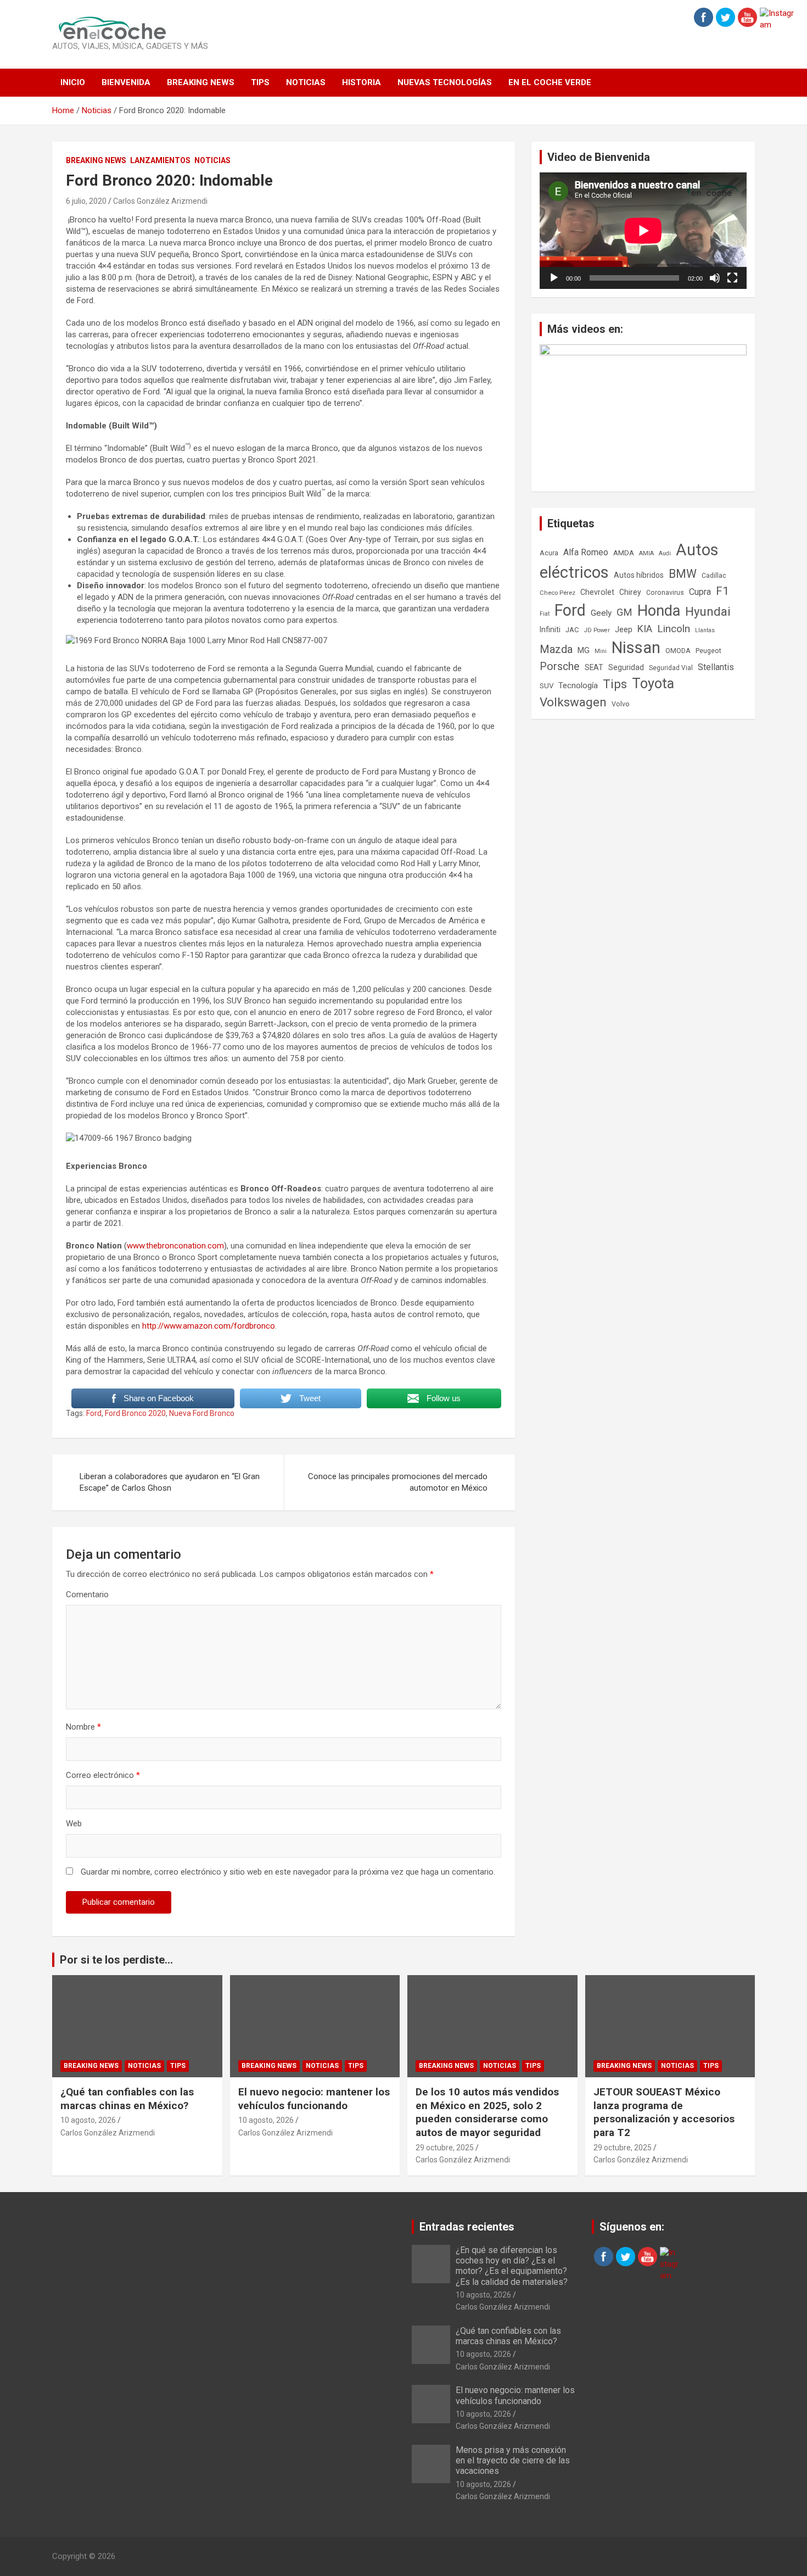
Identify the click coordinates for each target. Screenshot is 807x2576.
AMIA (646, 553)
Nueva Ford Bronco (202, 1413)
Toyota (653, 684)
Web (74, 1824)
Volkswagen (573, 702)
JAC (572, 630)
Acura (549, 553)
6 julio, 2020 (86, 201)
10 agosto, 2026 (88, 2120)
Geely (601, 613)
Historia (362, 82)
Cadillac (714, 576)
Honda (659, 611)
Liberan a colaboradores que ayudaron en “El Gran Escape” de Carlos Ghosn (170, 1482)
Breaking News (201, 82)
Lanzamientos (160, 160)
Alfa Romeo (586, 552)
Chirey (630, 592)
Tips (260, 82)
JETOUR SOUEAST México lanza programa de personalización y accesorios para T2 (664, 2112)
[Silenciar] (715, 278)
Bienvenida (126, 82)
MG (584, 650)
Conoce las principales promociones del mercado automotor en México (398, 1482)
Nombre (83, 1727)
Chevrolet (597, 592)
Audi (665, 553)
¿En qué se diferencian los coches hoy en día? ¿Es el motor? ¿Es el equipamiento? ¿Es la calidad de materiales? (512, 2266)
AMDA (624, 553)
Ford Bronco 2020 (135, 1413)
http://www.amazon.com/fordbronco (209, 1326)
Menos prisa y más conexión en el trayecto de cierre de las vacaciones (513, 2460)
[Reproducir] (554, 278)
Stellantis (716, 667)
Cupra (700, 592)
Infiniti (550, 629)
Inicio (73, 82)
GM (624, 612)
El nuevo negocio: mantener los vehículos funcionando (314, 2099)
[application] (643, 231)
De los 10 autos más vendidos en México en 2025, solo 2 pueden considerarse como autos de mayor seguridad (487, 2112)
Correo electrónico (103, 1775)
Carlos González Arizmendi (160, 201)
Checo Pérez (557, 593)
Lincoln (674, 629)
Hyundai (708, 611)
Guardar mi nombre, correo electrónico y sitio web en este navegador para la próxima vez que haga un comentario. (288, 1872)
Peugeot (708, 651)
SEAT (594, 667)
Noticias (306, 82)
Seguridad (626, 667)
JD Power (597, 630)
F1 (722, 591)
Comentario (87, 1594)
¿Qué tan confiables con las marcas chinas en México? (127, 2099)
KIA (645, 629)
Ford (94, 1413)
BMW (683, 574)
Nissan (636, 648)
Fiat (545, 614)
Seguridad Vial (671, 668)
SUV (547, 686)
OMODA (678, 651)
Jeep (624, 629)
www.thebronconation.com (175, 1246)
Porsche (560, 667)
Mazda (556, 649)
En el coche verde (550, 82)
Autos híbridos (639, 575)
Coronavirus (665, 593)
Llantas (705, 630)
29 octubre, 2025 (445, 2148)
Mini (601, 651)
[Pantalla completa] (732, 278)
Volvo (621, 704)
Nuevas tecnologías (445, 82)
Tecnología (578, 685)
